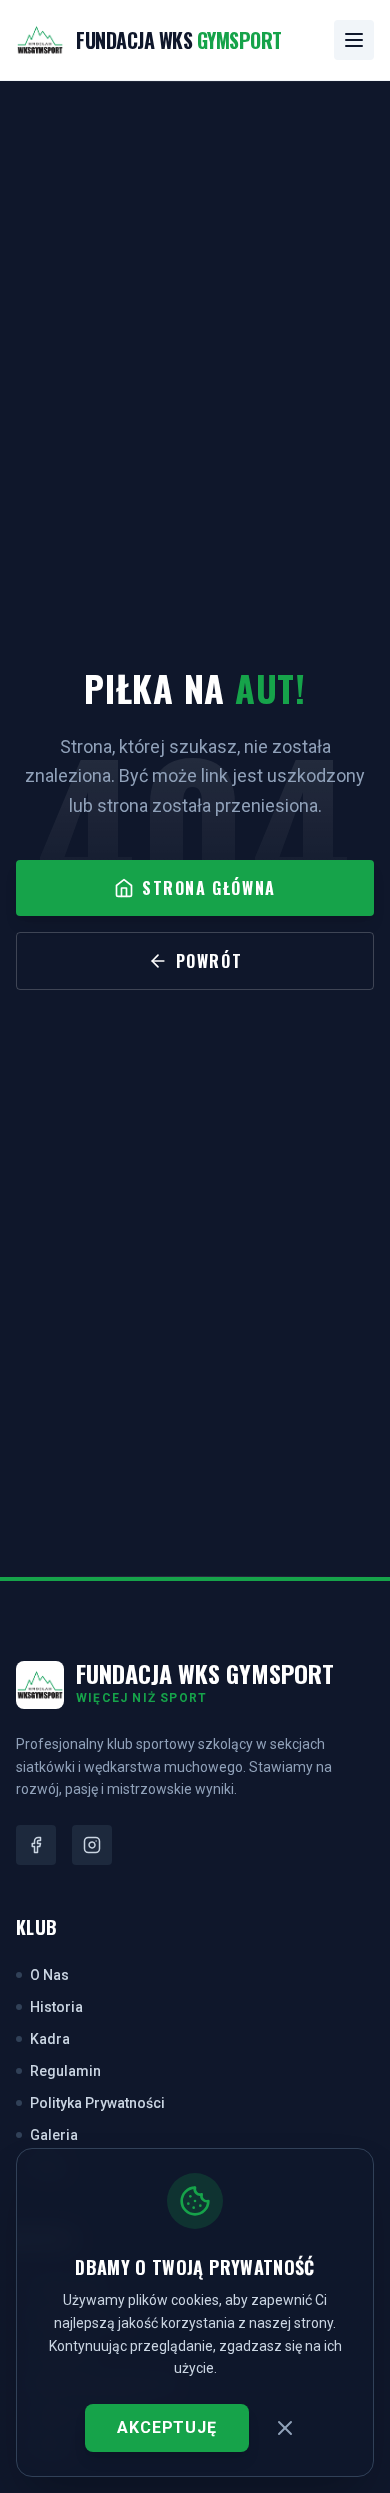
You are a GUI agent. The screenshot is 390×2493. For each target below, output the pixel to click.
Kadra (50, 2039)
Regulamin (65, 2071)
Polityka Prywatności (97, 2103)
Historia (56, 2007)
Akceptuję (166, 2427)
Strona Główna (209, 888)
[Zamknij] (285, 2428)
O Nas (49, 1975)
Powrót (209, 961)
